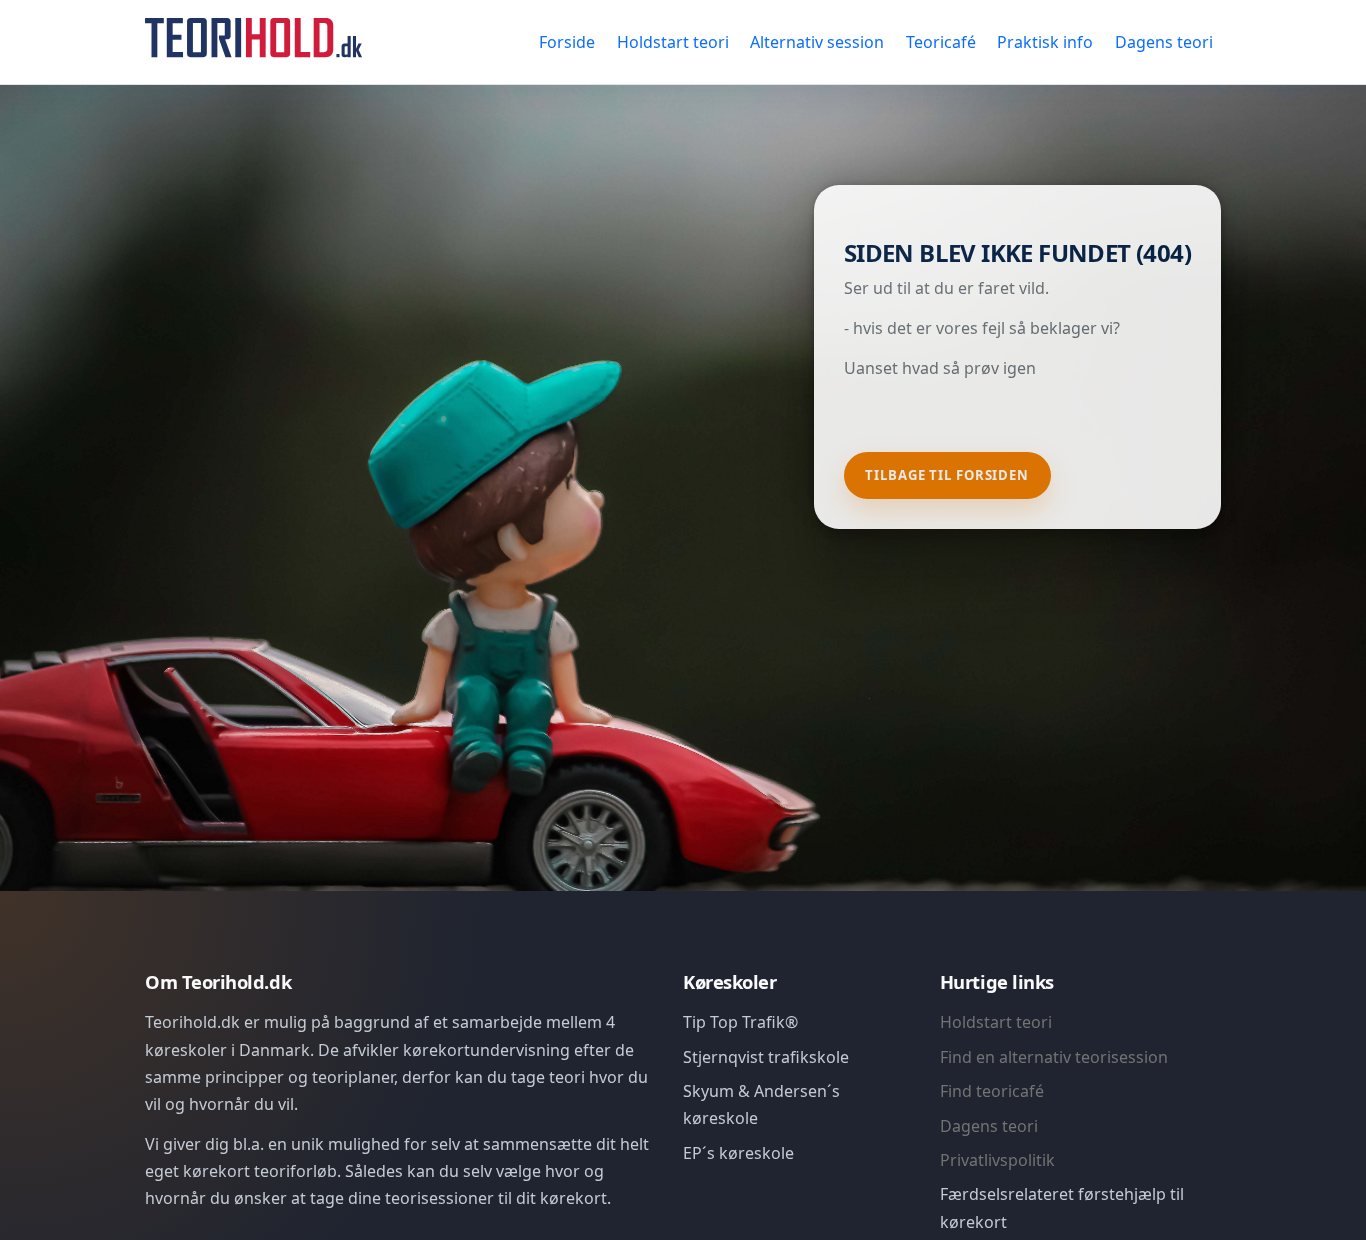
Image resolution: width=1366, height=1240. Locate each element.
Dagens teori (1164, 42)
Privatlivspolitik (997, 1160)
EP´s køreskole (738, 1153)
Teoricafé (941, 42)
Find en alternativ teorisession (1054, 1057)
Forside (567, 42)
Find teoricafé (992, 1091)
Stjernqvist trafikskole (766, 1057)
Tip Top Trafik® (740, 1022)
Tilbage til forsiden (947, 475)
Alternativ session (817, 42)
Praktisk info (1045, 42)
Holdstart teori (673, 42)
